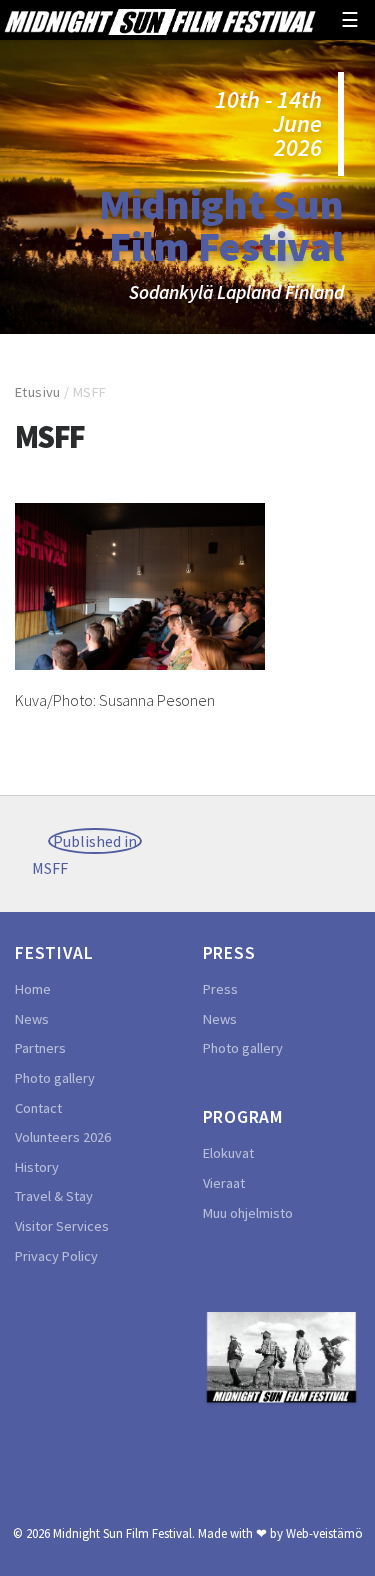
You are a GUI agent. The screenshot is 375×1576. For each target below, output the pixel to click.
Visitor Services (62, 1226)
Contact (38, 1108)
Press (220, 989)
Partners (40, 1048)
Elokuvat (228, 1153)
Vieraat (224, 1183)
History (37, 1167)
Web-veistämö (324, 1533)
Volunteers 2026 (63, 1137)
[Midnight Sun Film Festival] (159, 20)
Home (33, 989)
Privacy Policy (56, 1256)
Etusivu (38, 392)
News (32, 1019)
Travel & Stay (54, 1196)
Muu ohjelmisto (248, 1213)
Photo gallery (55, 1078)
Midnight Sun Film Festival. (124, 1533)
